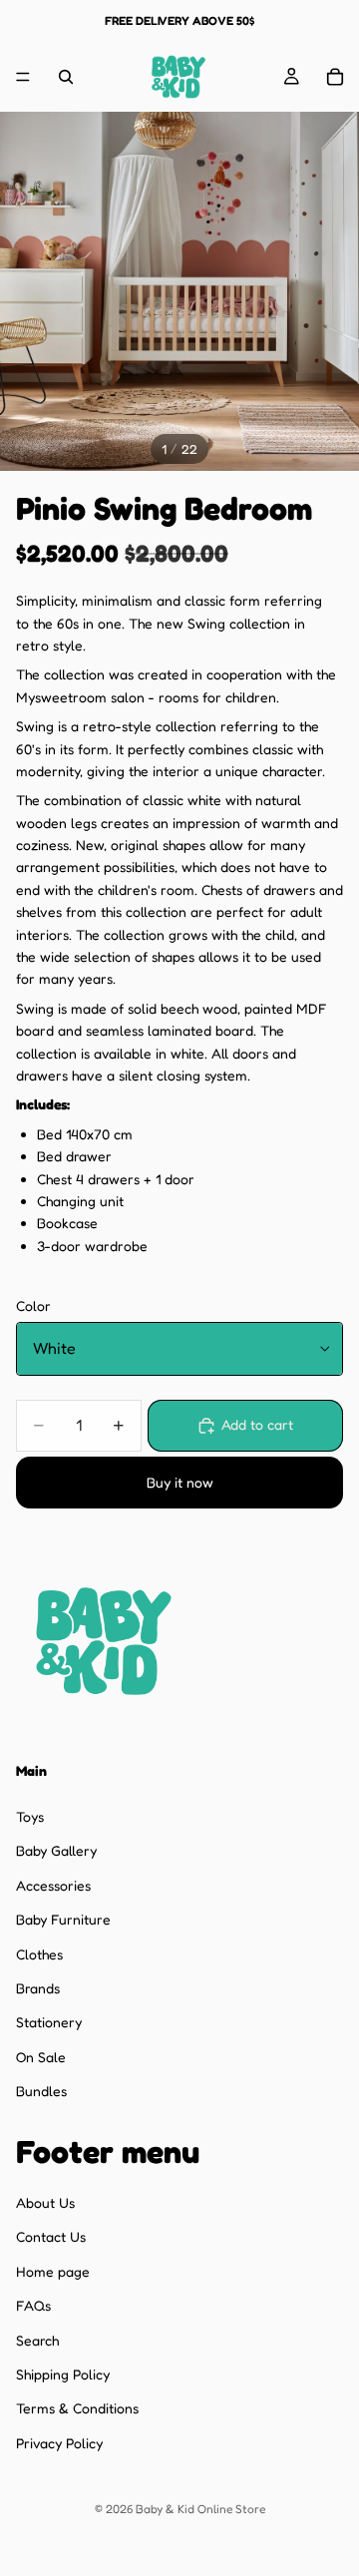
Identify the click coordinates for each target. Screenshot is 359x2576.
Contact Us (51, 2237)
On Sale (41, 2057)
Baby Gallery (56, 1850)
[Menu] (23, 77)
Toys (30, 1816)
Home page (53, 2271)
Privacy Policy (59, 2443)
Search (37, 2340)
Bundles (41, 2091)
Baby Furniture (63, 1919)
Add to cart (257, 1424)
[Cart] (335, 77)
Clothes (39, 1954)
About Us (45, 2202)
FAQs (33, 2305)
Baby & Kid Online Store (200, 2509)
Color (33, 1305)
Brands (38, 1988)
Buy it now (180, 1482)
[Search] (66, 77)
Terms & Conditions (77, 2408)
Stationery (49, 2022)
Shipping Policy (63, 2374)
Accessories (53, 1885)
